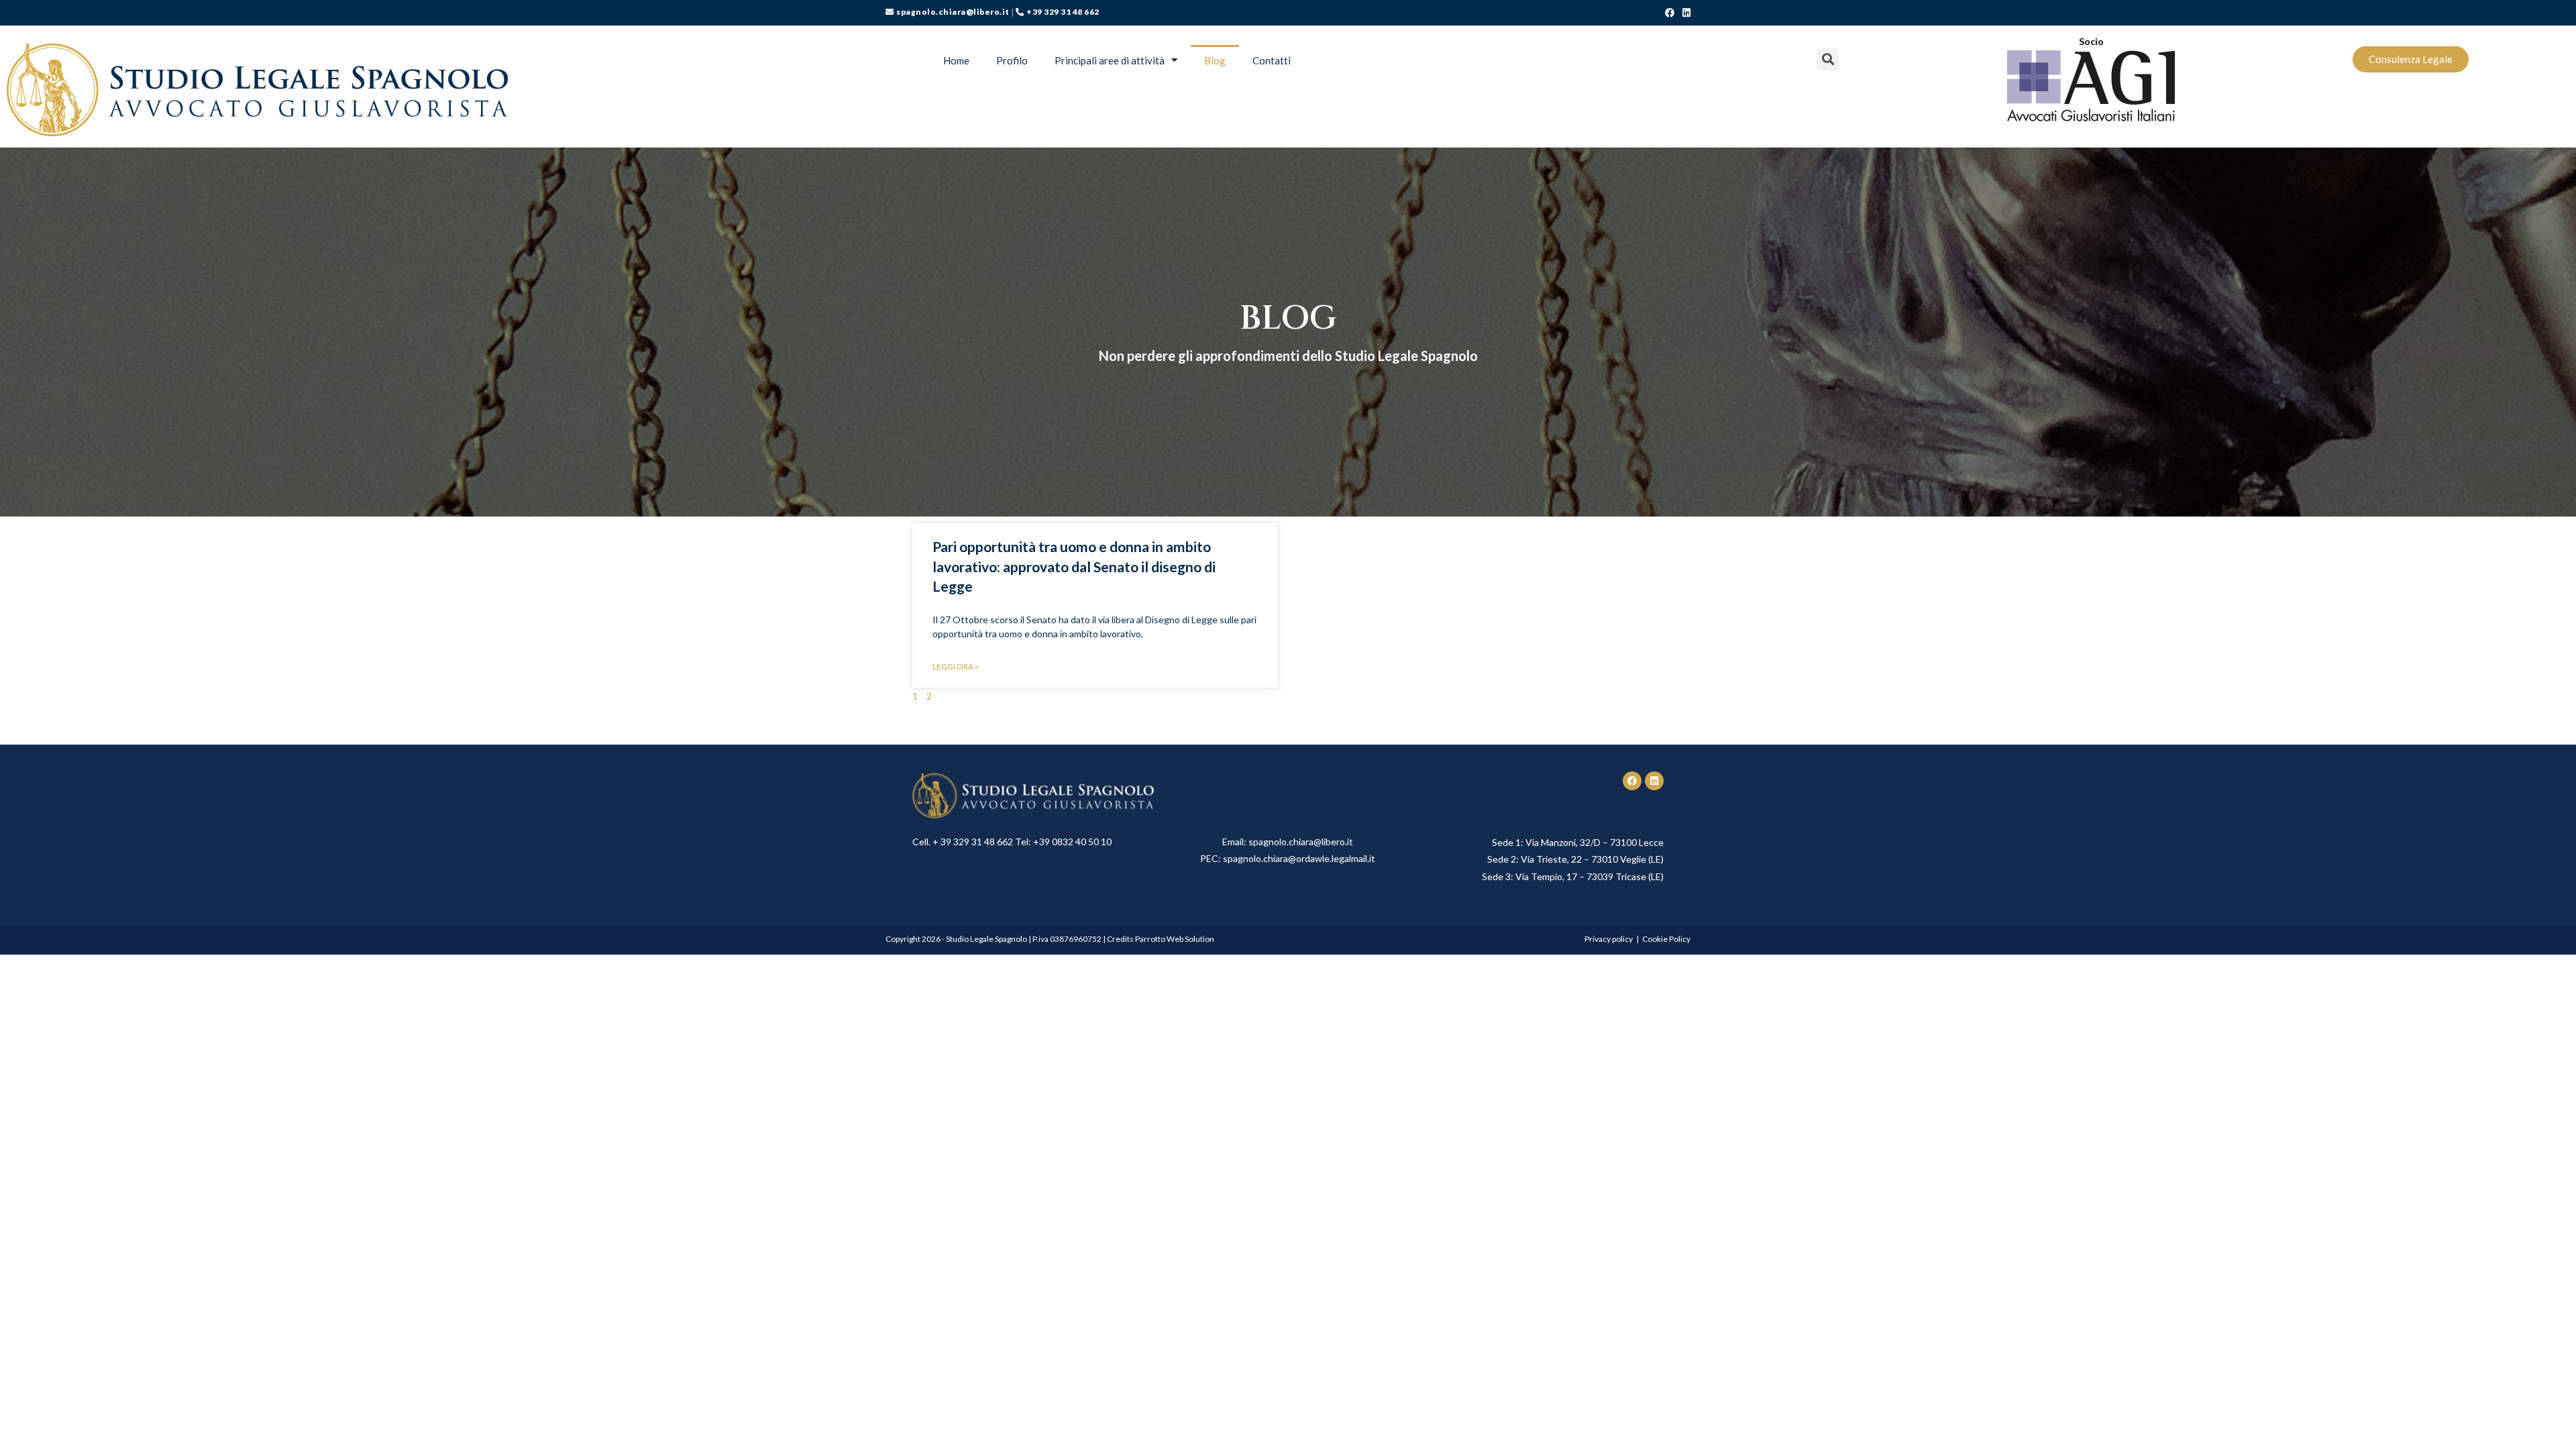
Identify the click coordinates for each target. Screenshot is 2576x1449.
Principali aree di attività (1110, 60)
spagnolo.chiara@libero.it (953, 12)
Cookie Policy (1666, 939)
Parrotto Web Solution (1175, 939)
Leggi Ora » (956, 666)
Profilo (1012, 60)
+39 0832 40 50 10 (1072, 842)
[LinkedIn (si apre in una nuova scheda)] (1684, 13)
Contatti (1272, 60)
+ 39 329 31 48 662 (973, 842)
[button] (2411, 59)
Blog (1215, 60)
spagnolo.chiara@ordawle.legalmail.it (1299, 858)
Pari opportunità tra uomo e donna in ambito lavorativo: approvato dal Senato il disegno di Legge (1074, 566)
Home (956, 60)
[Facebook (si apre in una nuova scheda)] (1670, 13)
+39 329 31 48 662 (1063, 12)
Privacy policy (1609, 939)
